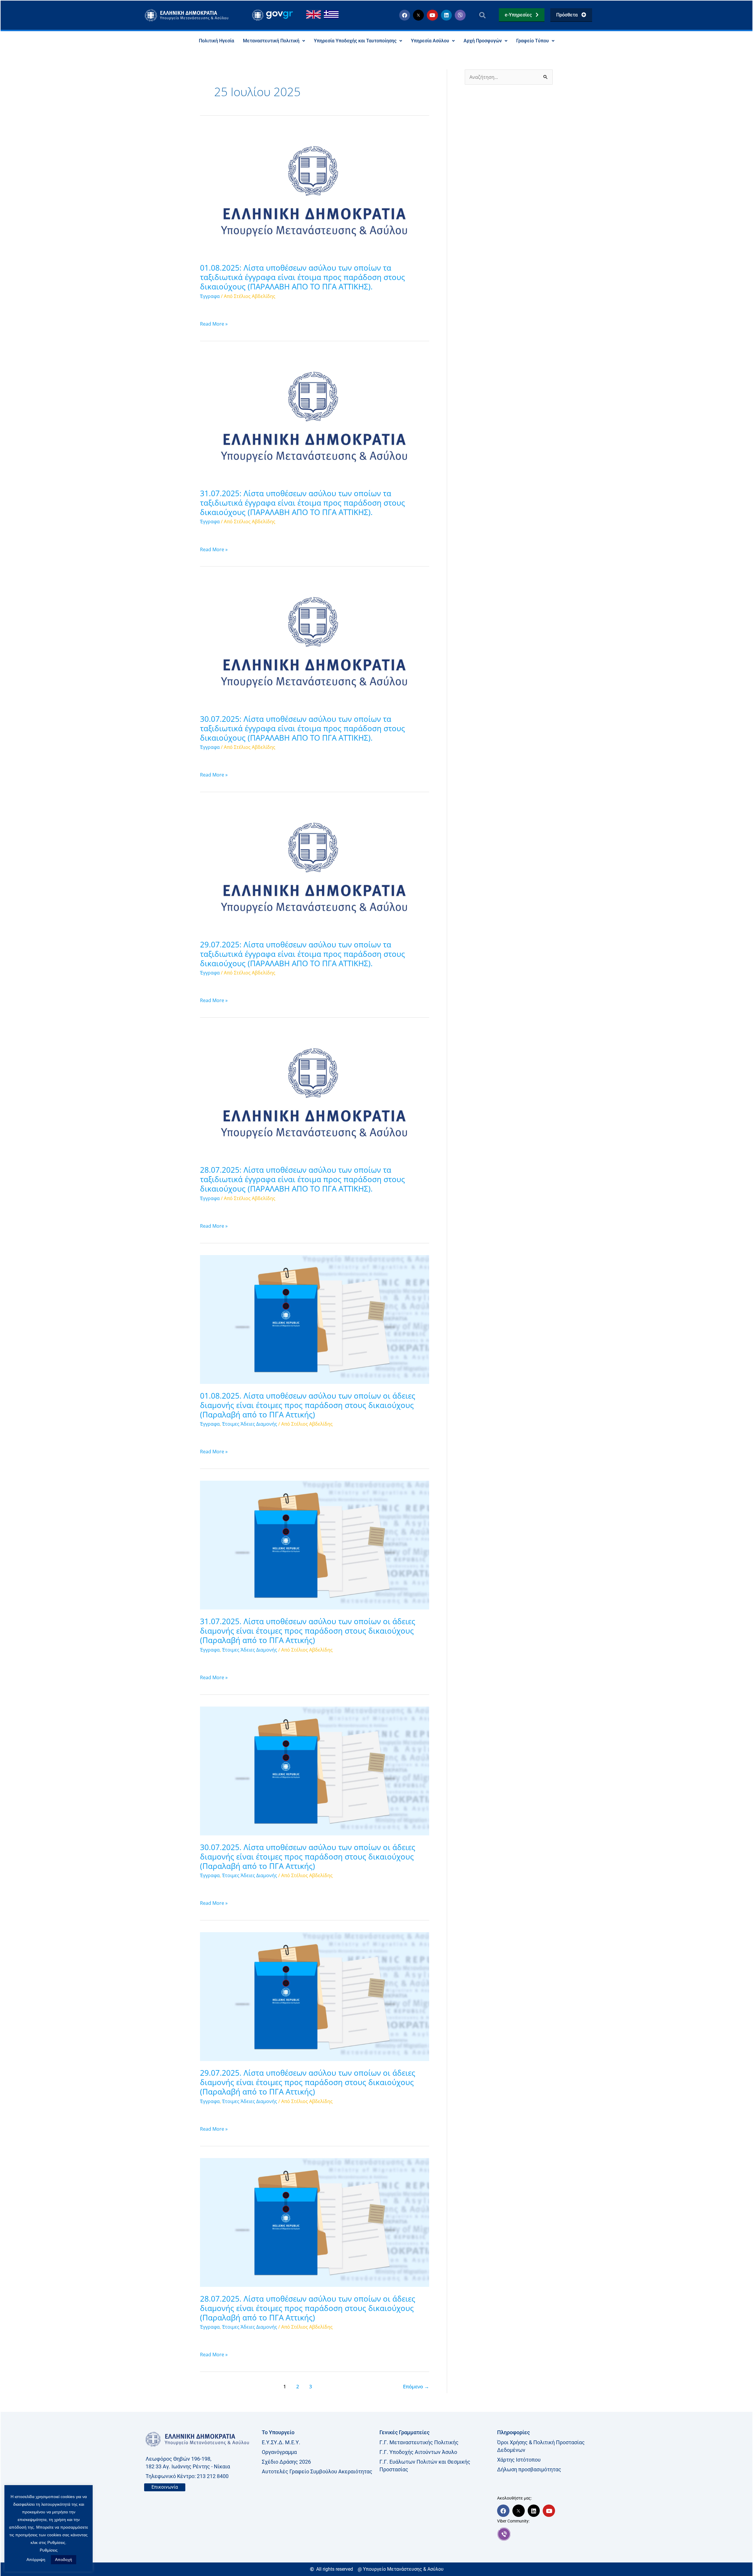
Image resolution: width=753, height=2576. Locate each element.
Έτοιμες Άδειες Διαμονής (250, 1424)
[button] (482, 15)
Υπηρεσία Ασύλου (430, 41)
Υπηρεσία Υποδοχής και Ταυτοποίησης (355, 41)
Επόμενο (416, 2386)
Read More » (214, 324)
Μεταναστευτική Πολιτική (271, 41)
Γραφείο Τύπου (533, 41)
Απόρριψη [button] (36, 2560)
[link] (553, 2534)
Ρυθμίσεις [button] (49, 2550)
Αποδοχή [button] (64, 2560)
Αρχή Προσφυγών (483, 41)
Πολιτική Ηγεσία (216, 41)
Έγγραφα (210, 296)
